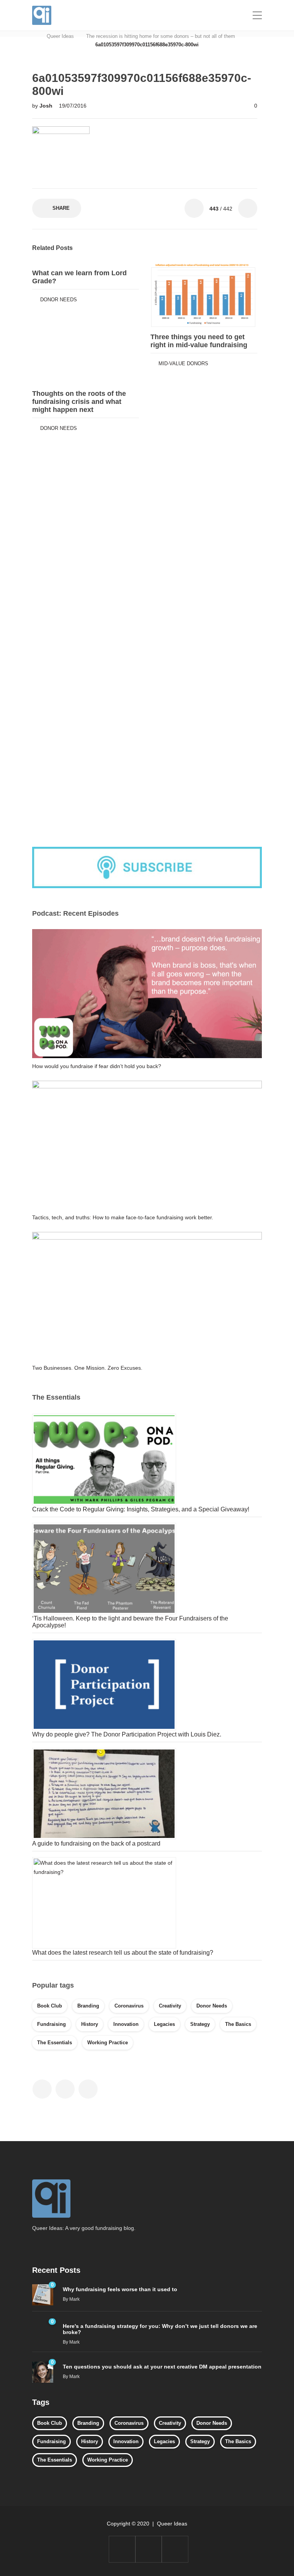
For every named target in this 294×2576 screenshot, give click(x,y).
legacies (164, 2024)
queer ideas (60, 36)
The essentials (55, 2043)
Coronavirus (129, 2006)
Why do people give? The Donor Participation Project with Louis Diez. (127, 1734)
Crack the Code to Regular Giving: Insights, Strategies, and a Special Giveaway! (141, 1509)
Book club (50, 2006)
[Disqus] (145, 532)
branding (88, 2006)
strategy (200, 2024)
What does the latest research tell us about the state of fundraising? (123, 1953)
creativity (170, 2006)
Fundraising (51, 2024)
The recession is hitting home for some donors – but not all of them (161, 36)
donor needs (212, 2006)
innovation (126, 2024)
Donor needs (59, 300)
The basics (238, 2024)
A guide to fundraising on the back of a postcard (96, 1843)
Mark (74, 2299)
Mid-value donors (183, 363)
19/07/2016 (73, 106)
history (90, 2024)
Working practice (108, 2043)
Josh (47, 106)
